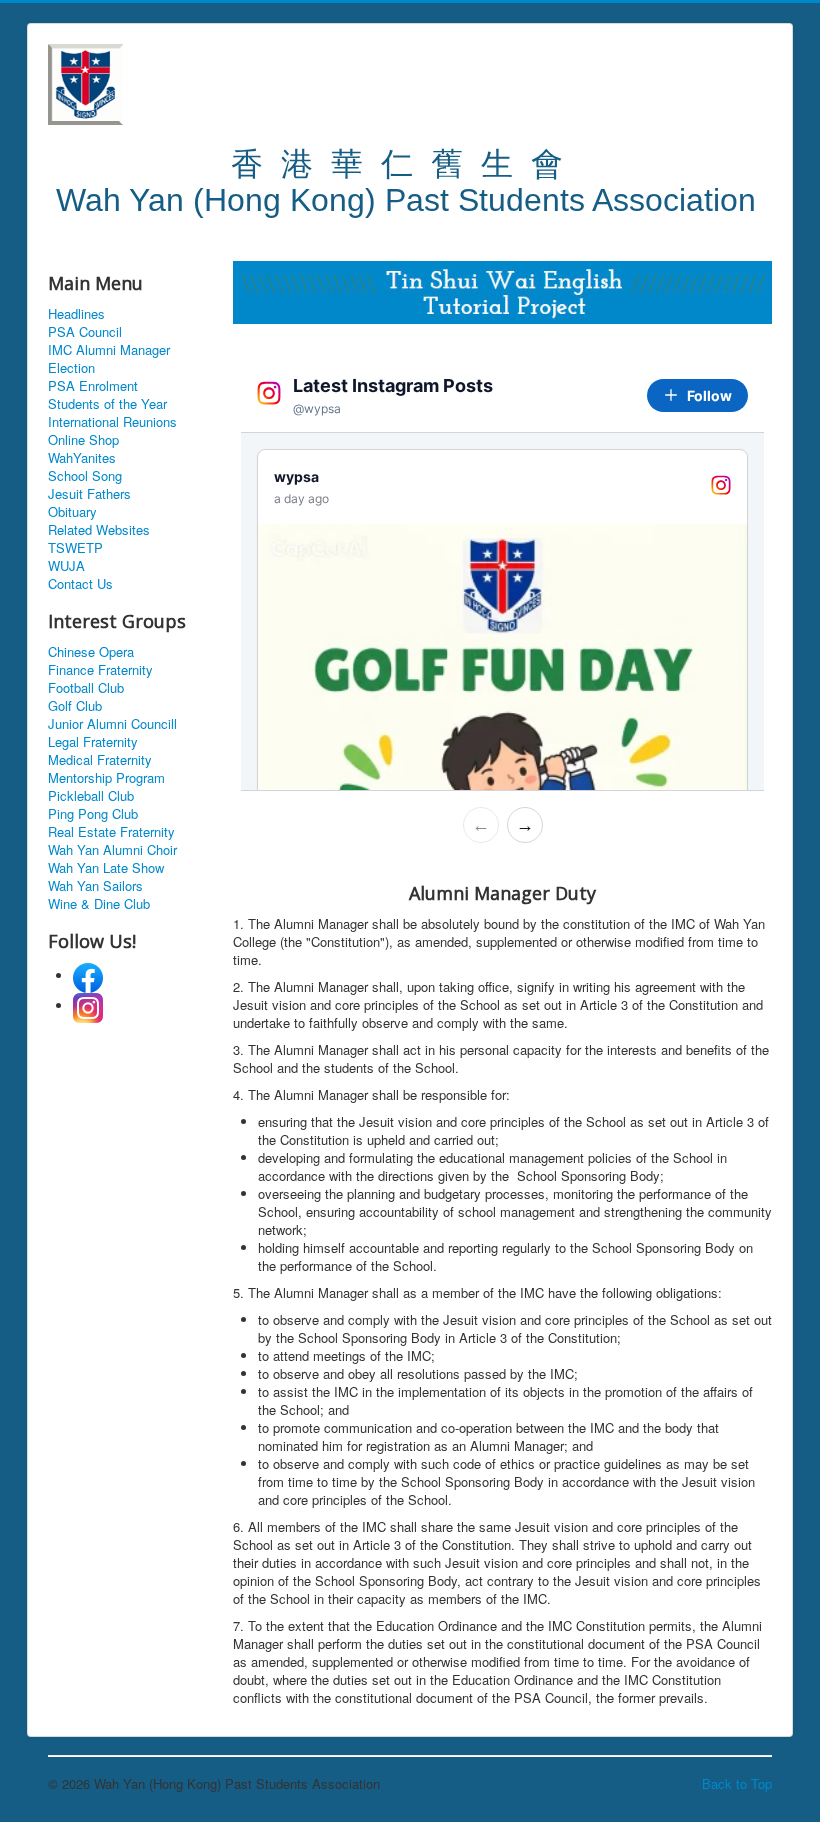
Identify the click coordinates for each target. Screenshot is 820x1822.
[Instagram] (88, 1005)
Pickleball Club (91, 796)
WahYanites (82, 458)
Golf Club (75, 706)
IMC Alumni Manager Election (109, 359)
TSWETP (75, 548)
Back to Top (737, 1783)
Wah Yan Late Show (106, 868)
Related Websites (99, 530)
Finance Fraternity (100, 670)
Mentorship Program (106, 778)
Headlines (76, 314)
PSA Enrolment (93, 386)
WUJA (66, 566)
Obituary (72, 512)
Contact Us (80, 584)
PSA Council (85, 332)
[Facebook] (88, 975)
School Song (85, 476)
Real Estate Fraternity (111, 832)
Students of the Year (107, 404)
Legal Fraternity (93, 742)
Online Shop (83, 440)
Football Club (86, 688)
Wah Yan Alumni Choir (112, 850)
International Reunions (112, 422)
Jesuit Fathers (89, 494)
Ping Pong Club (93, 814)
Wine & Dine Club (99, 904)
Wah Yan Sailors (95, 886)
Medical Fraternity (100, 760)
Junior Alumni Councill (112, 724)
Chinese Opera (91, 652)
